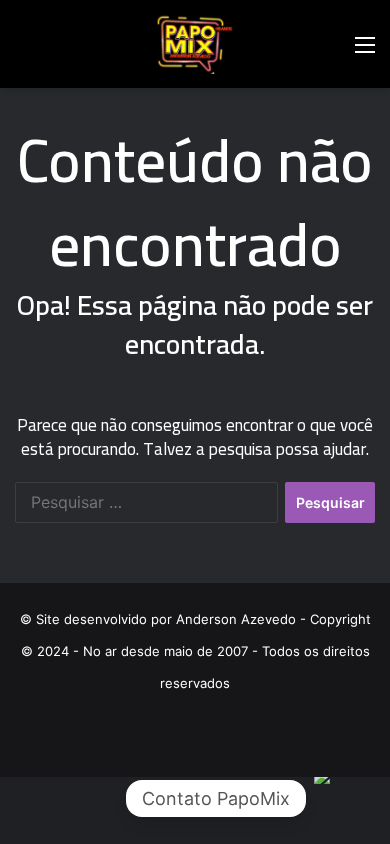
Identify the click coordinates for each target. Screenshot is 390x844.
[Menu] (365, 51)
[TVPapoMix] (195, 44)
